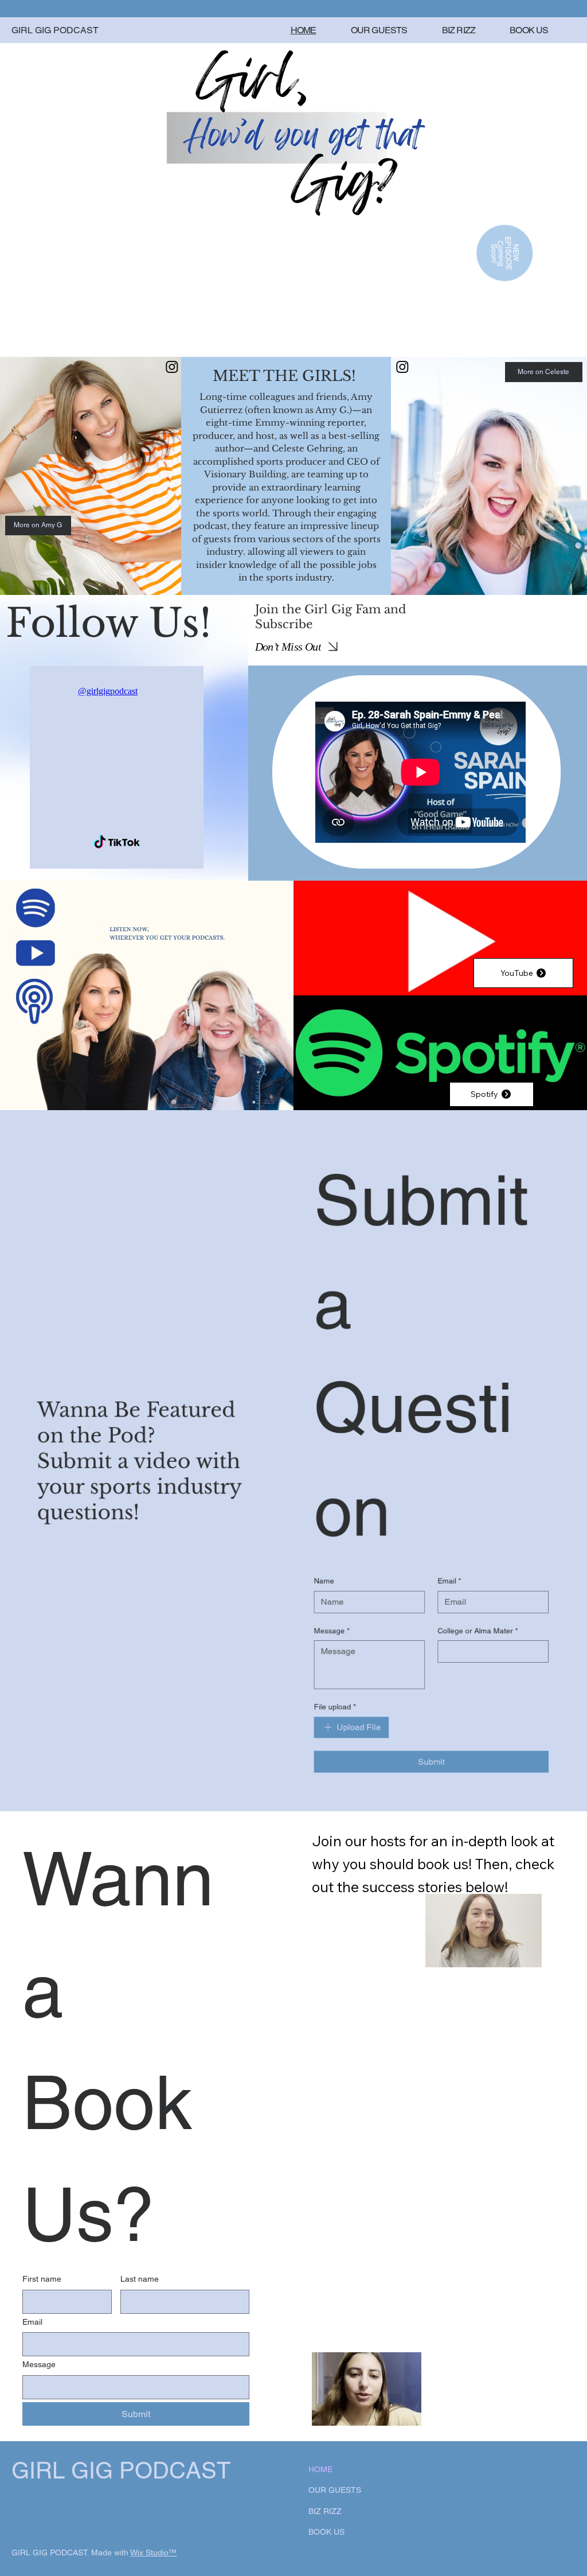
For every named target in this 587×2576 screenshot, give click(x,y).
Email (32, 2322)
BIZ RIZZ (325, 2511)
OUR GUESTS (335, 2490)
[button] (401, 2412)
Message (39, 2364)
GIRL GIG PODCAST (55, 30)
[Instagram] (172, 367)
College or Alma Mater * (478, 1631)
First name (42, 2279)
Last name (140, 2279)
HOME (320, 2469)
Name (324, 1581)
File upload (334, 1707)
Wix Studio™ (153, 2552)
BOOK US (326, 2532)
